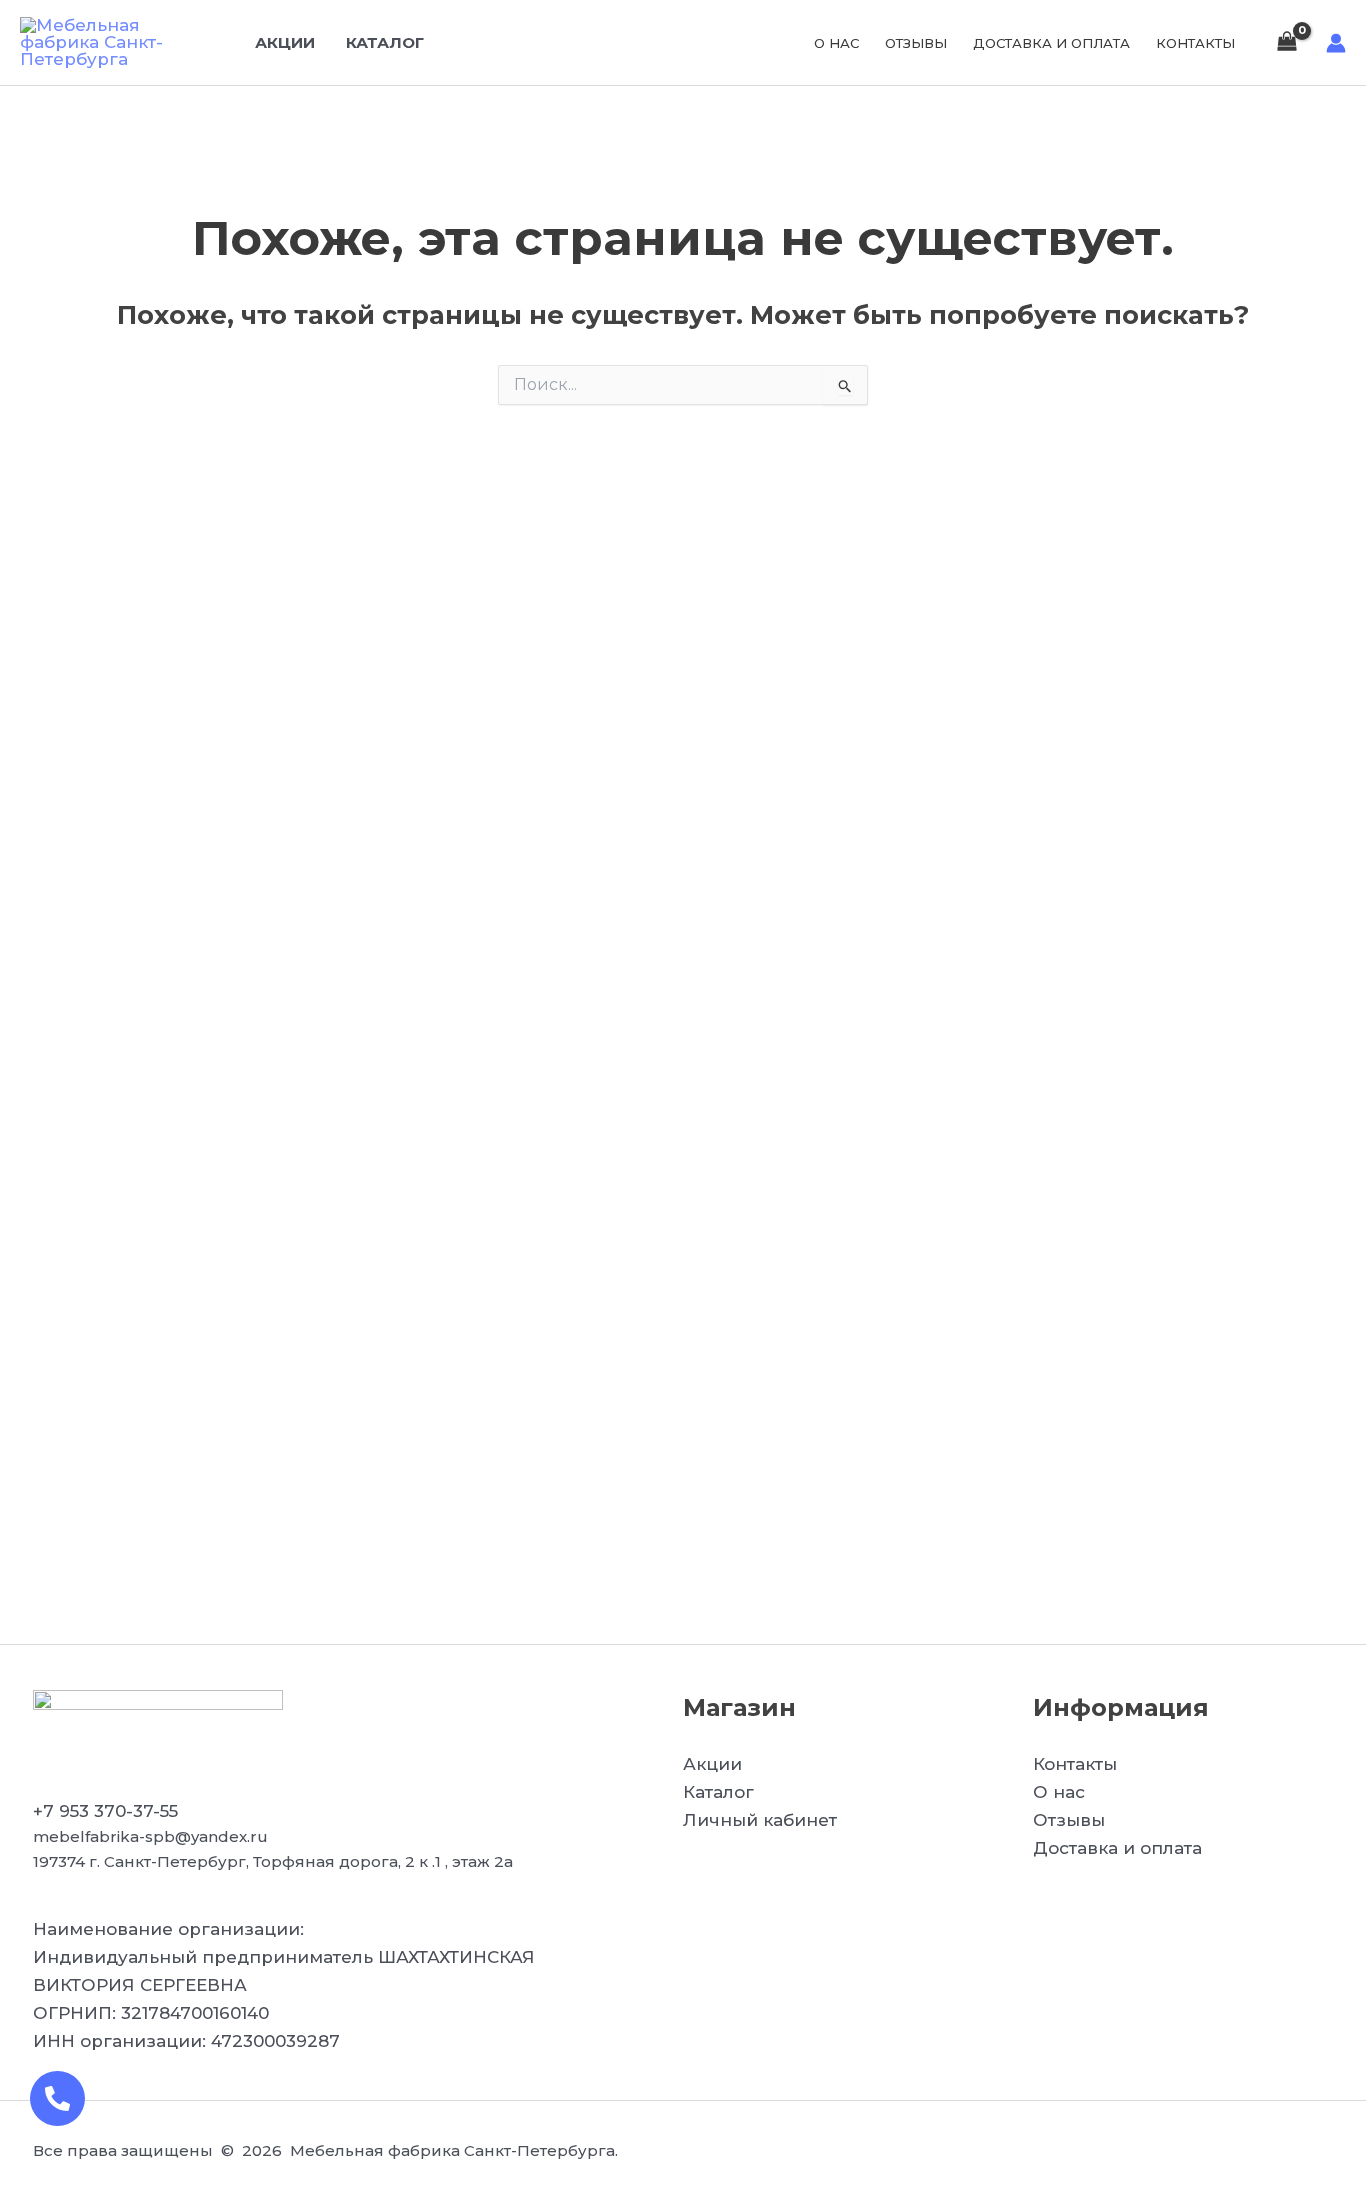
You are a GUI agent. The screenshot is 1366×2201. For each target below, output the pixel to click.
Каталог (385, 42)
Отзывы (916, 43)
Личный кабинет (760, 1820)
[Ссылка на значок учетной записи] (1336, 43)
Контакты (1195, 43)
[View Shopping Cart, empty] (1287, 42)
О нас (836, 43)
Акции (285, 42)
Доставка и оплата (1051, 43)
